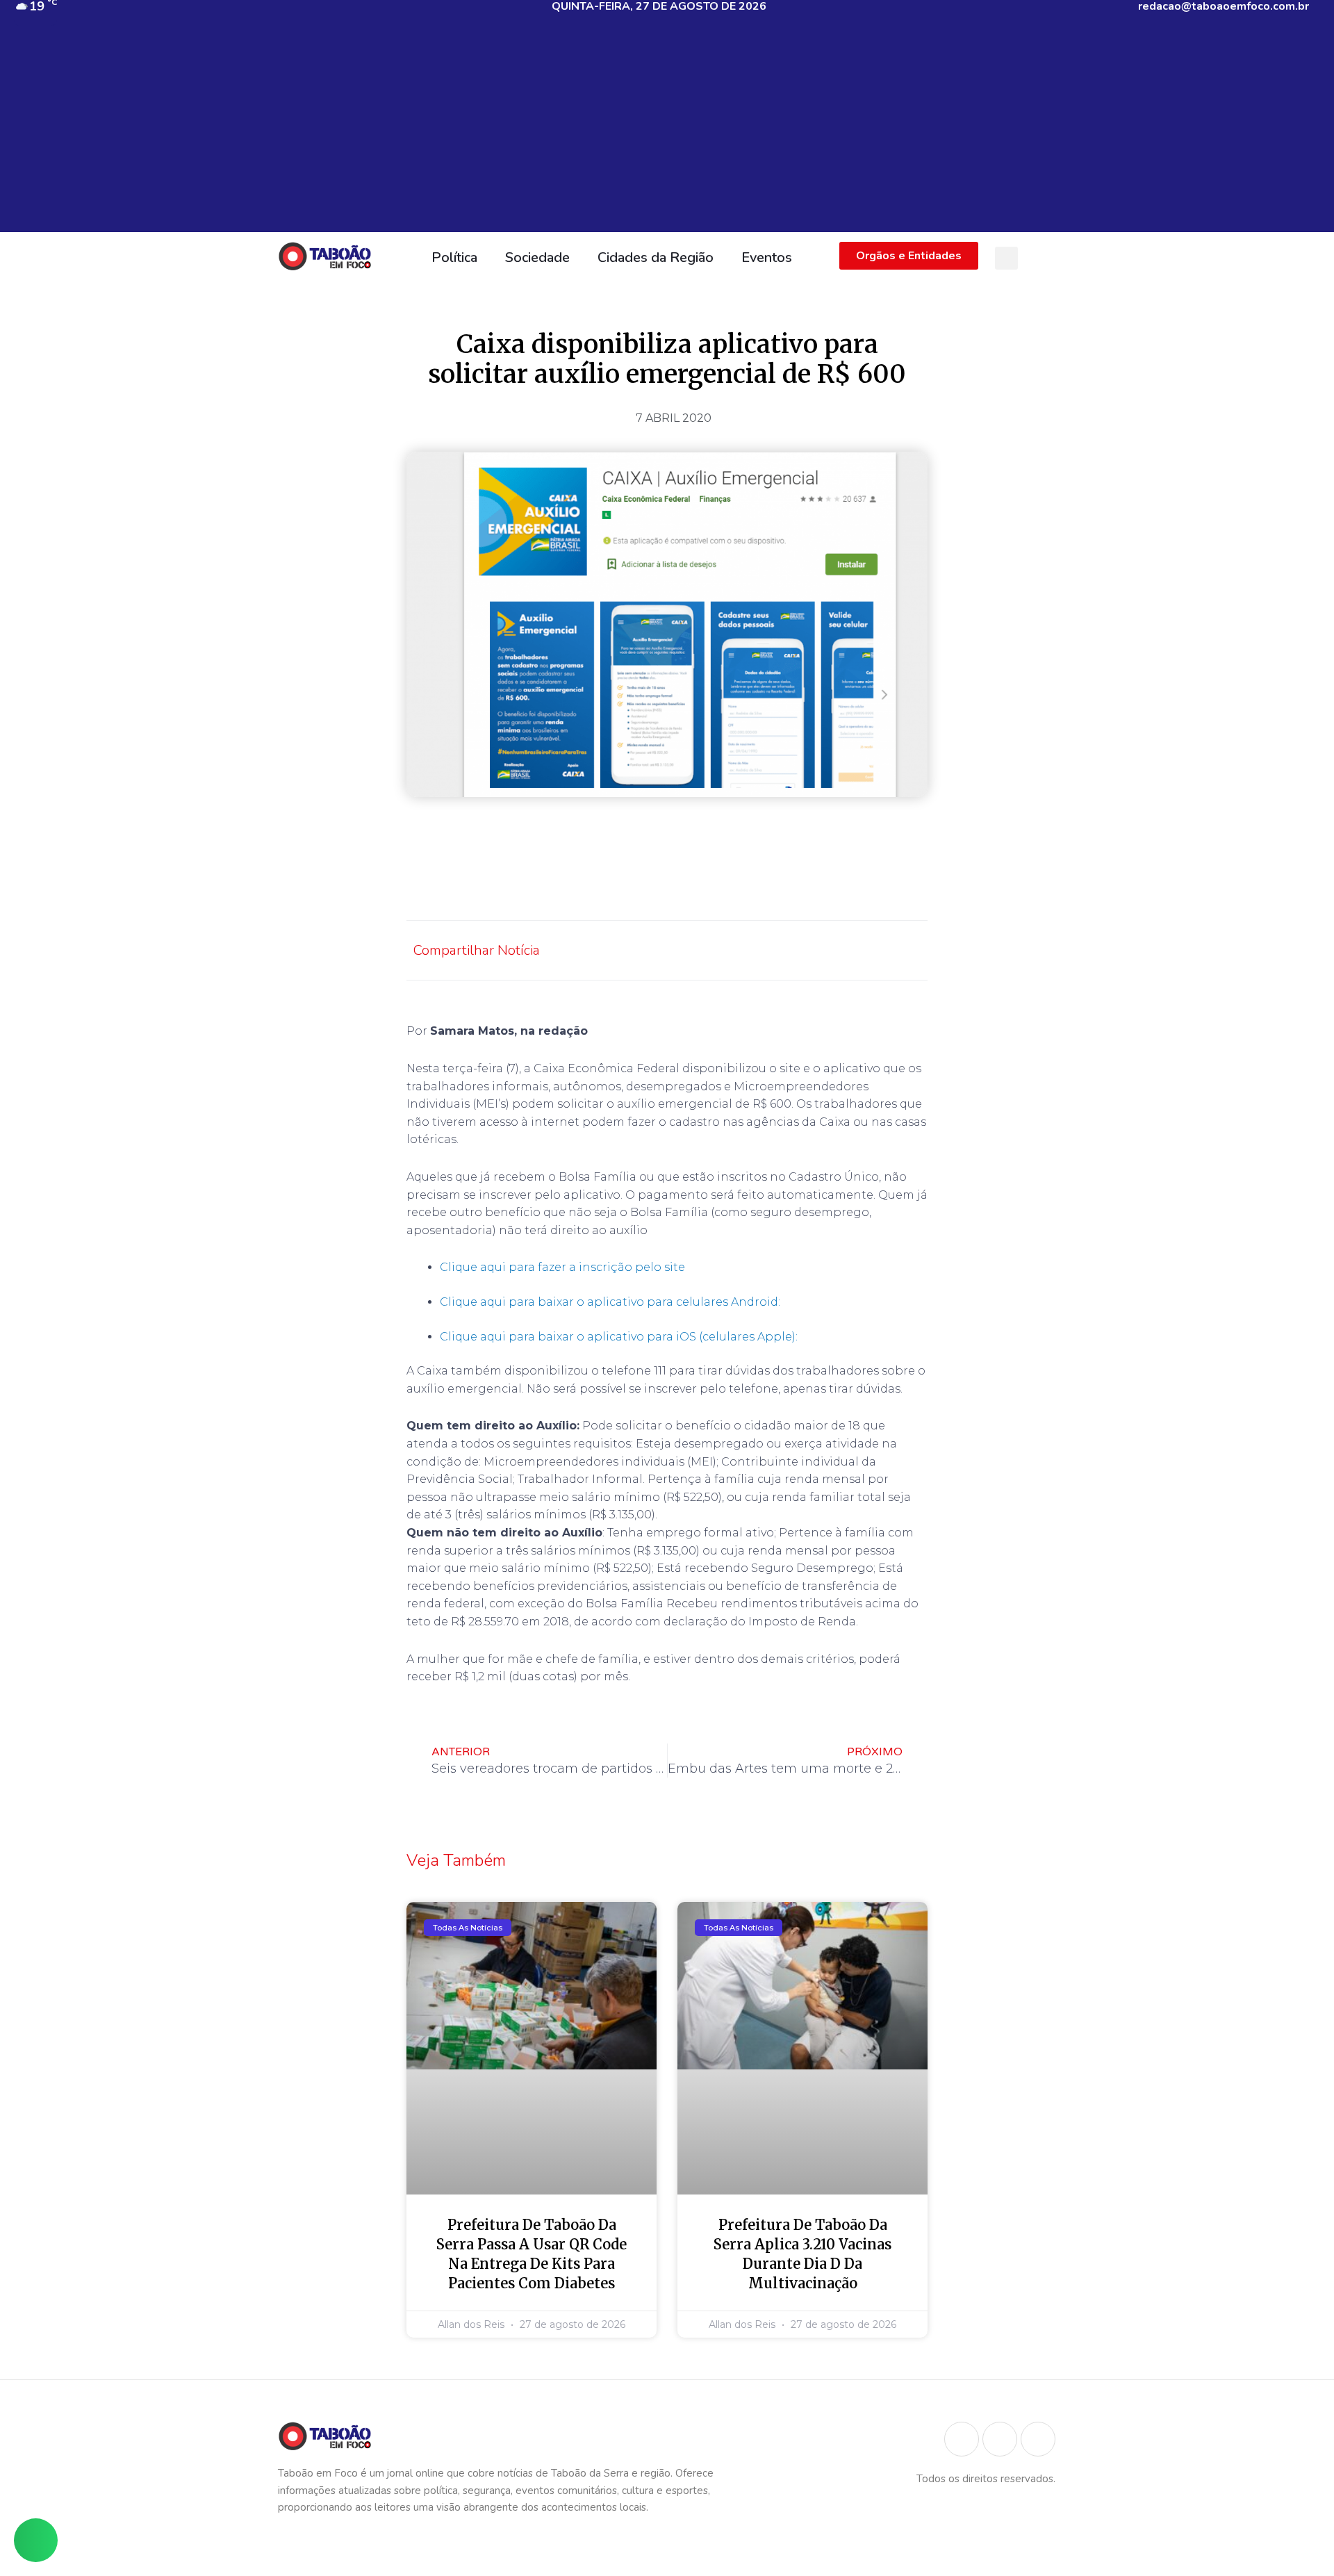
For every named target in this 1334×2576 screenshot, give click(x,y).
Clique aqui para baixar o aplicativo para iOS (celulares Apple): (620, 1337)
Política (454, 257)
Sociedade (537, 257)
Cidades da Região (656, 257)
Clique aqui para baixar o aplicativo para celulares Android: (610, 1302)
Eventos (767, 257)
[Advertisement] (667, 135)
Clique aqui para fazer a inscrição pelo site (562, 1267)
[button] (1006, 258)
